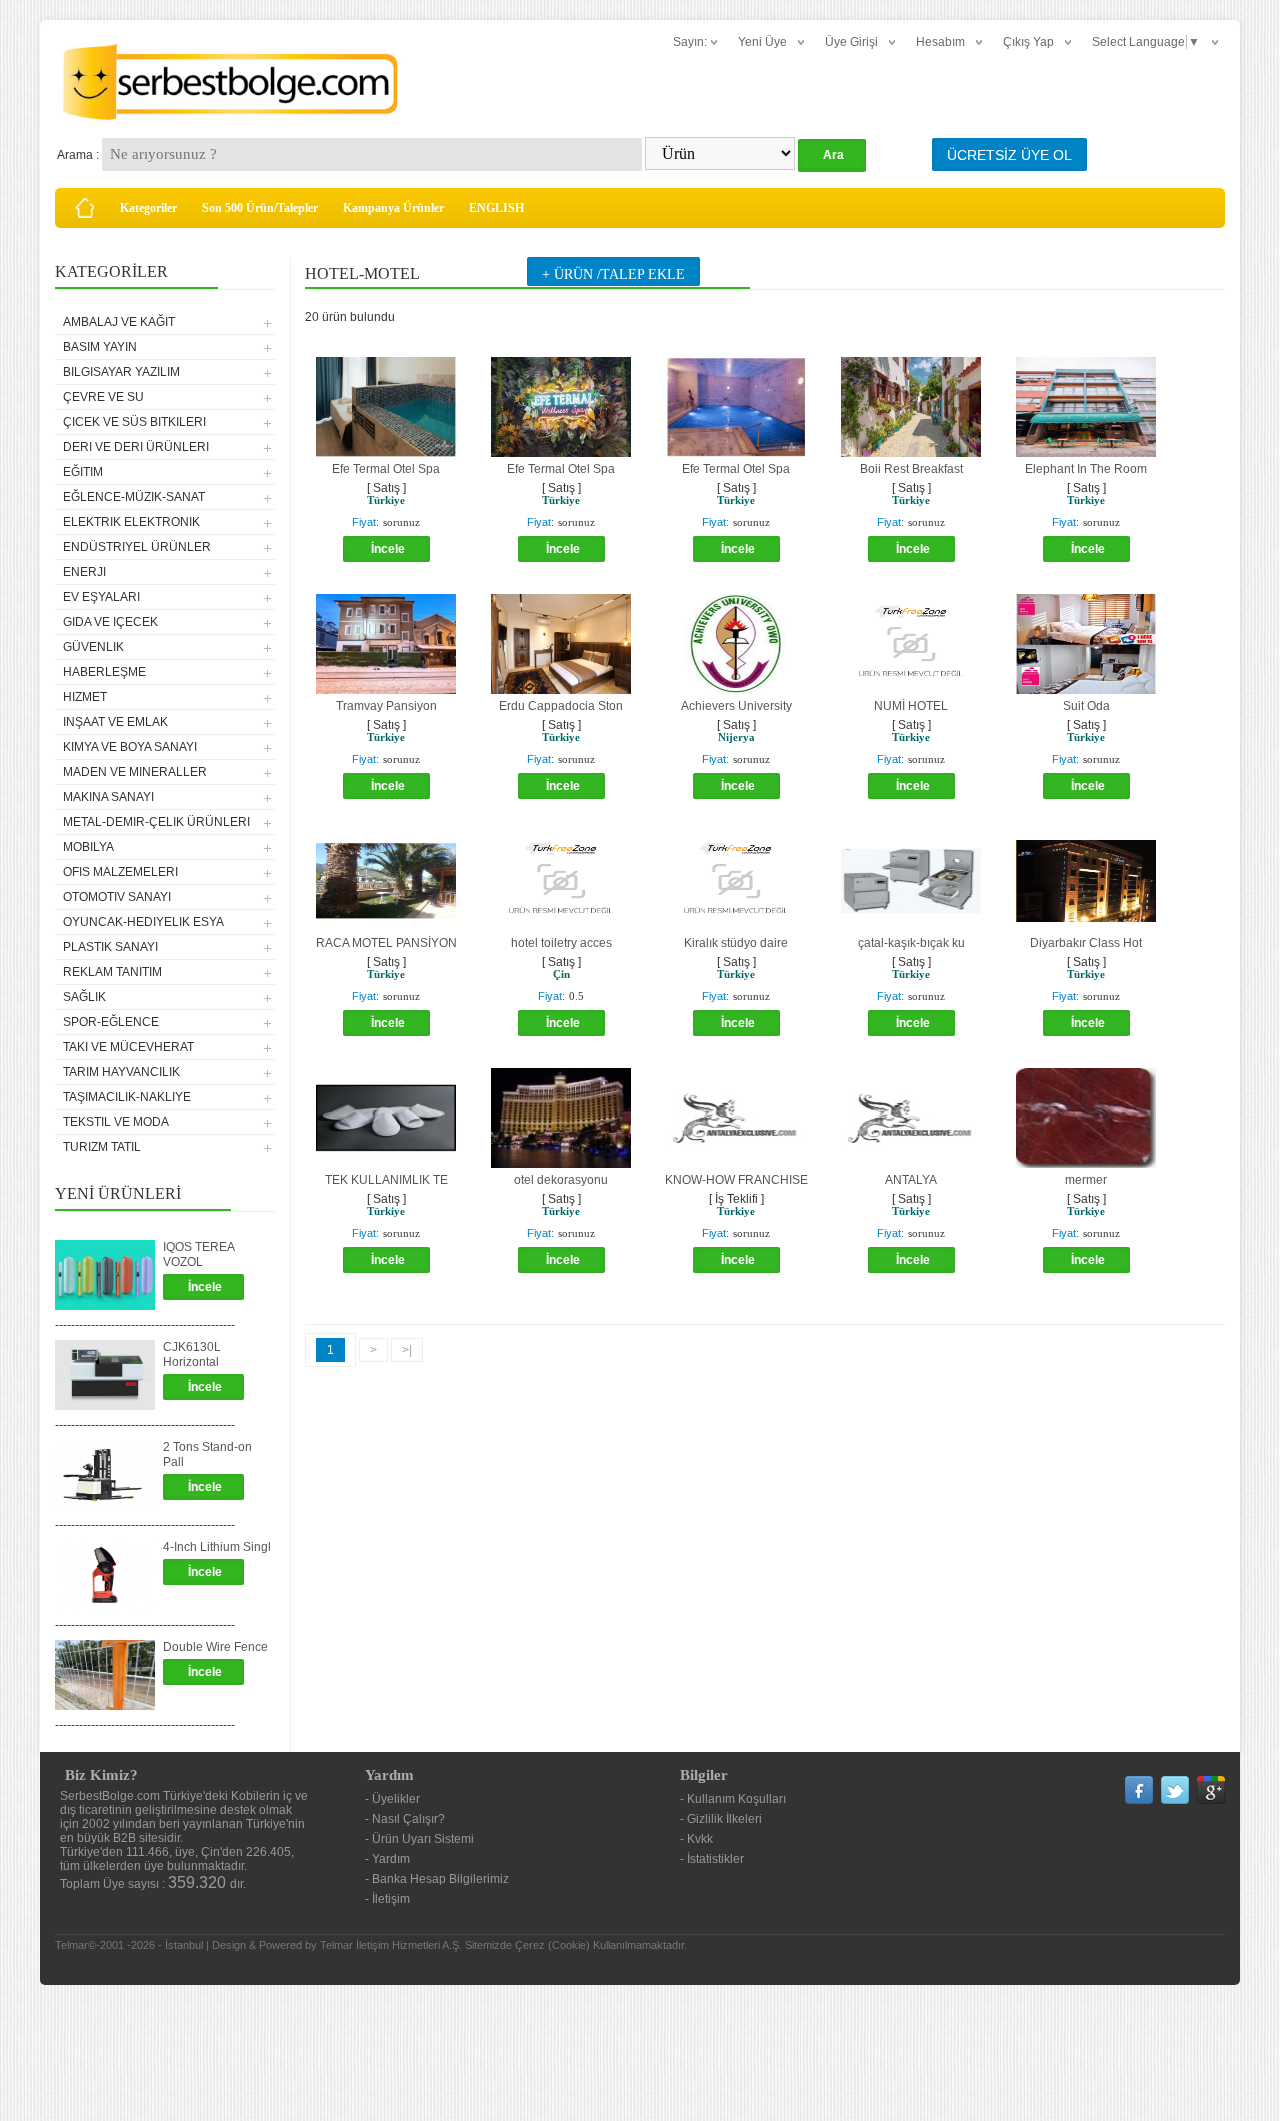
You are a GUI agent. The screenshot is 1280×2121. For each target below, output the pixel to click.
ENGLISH (496, 208)
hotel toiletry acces (561, 943)
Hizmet (85, 697)
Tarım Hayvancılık (121, 1072)
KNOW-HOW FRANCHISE (736, 1180)
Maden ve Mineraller (135, 772)
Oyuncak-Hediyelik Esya (143, 922)
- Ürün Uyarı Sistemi (419, 1839)
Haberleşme (104, 672)
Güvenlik (93, 647)
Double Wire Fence (215, 1647)
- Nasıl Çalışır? (405, 1819)
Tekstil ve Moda (116, 1122)
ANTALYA (911, 1180)
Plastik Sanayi (110, 947)
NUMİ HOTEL (911, 706)
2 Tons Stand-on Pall (207, 1454)
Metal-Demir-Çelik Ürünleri (156, 822)
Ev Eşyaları (101, 597)
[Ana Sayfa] (85, 208)
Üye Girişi (851, 42)
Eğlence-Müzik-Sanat (134, 497)
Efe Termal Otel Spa (386, 469)
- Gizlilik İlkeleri (721, 1819)
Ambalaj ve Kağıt (119, 322)
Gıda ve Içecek (110, 622)
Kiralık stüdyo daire (736, 943)
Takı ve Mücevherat (128, 1047)
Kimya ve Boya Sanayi (130, 747)
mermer (1086, 1180)
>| (407, 1350)
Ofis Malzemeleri (120, 872)
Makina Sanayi (108, 797)
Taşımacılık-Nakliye (127, 1097)
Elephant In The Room (1086, 469)
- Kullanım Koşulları (733, 1799)
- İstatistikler (712, 1859)
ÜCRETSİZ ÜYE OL (1009, 155)
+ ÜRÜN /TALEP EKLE (613, 274)
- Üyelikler (392, 1799)
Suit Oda (1086, 706)
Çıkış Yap (1028, 42)
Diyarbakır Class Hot (1086, 943)
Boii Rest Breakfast (911, 469)
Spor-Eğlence (111, 1022)
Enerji (84, 572)
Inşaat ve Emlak (115, 722)
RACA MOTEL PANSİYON (386, 943)
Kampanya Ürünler (393, 208)
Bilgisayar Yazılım (121, 372)
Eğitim (83, 472)
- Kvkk (696, 1839)
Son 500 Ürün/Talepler (260, 208)
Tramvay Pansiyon (386, 706)
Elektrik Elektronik (131, 522)
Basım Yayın (100, 347)
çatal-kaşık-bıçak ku (911, 943)
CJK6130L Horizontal (192, 1354)
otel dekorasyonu (561, 1180)
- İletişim (387, 1899)
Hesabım (940, 42)
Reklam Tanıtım (112, 972)
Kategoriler (148, 208)
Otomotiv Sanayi (117, 897)
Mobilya (88, 847)
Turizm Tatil (102, 1147)
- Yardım (387, 1859)
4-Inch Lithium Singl (217, 1547)
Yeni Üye (762, 42)
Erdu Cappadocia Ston (561, 706)
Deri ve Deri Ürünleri (136, 447)
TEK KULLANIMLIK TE (386, 1180)
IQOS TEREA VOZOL (198, 1254)
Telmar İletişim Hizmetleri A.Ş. (391, 1945)
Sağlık (84, 997)
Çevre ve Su (103, 397)
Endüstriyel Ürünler (137, 547)
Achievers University (736, 706)
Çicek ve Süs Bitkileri (134, 422)
